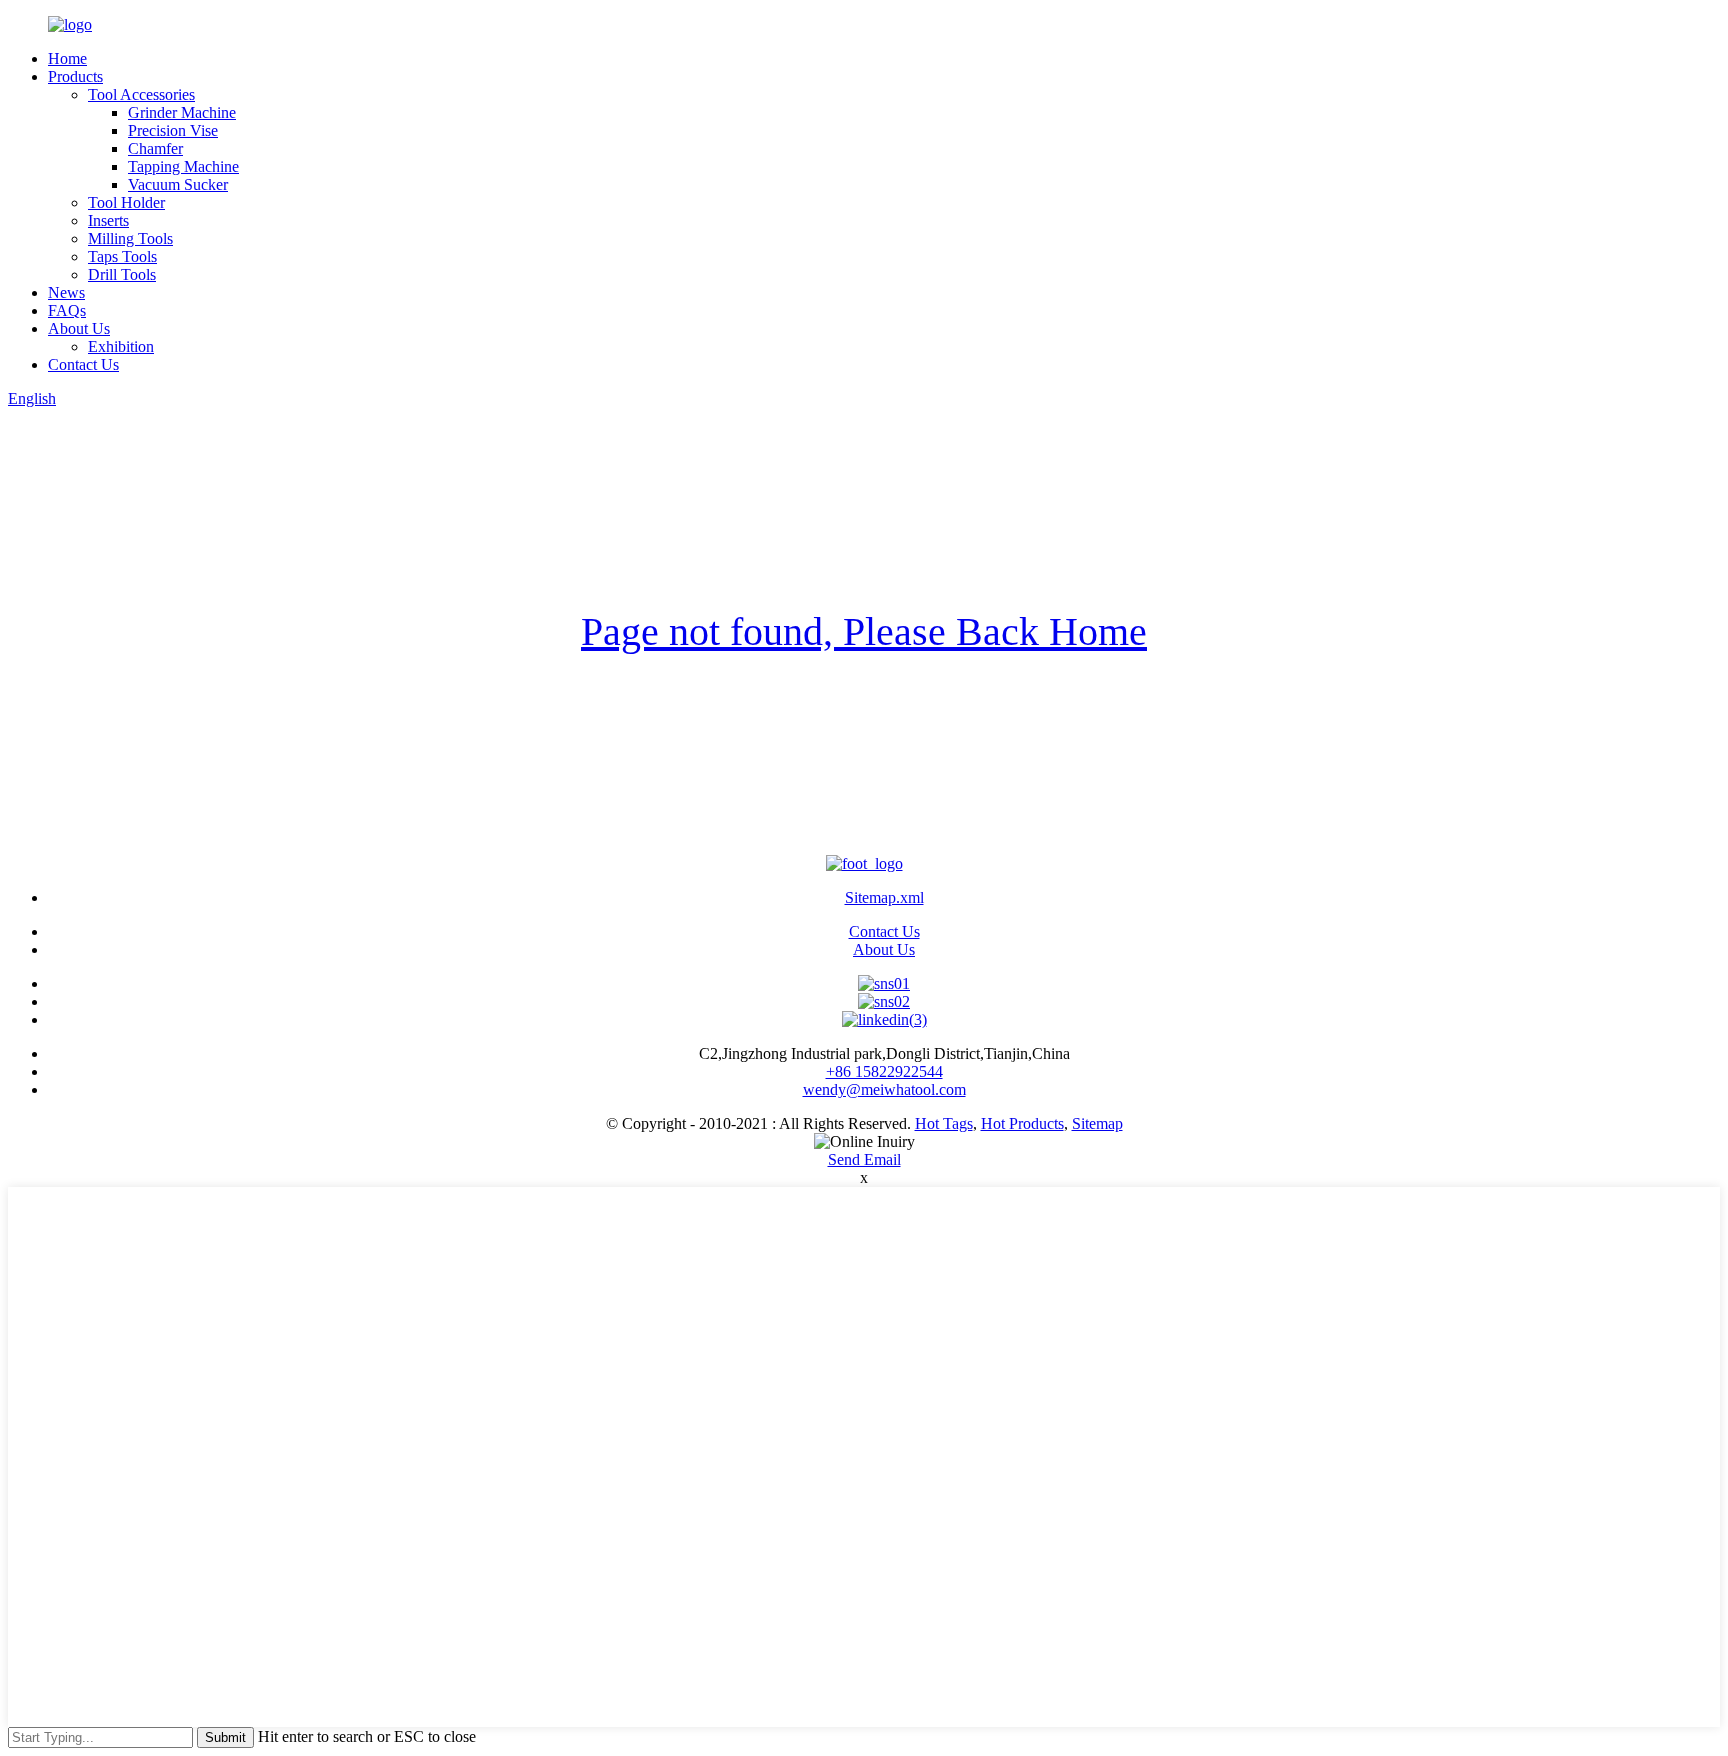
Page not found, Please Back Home (864, 631)
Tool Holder (126, 202)
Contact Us (83, 364)
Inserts (108, 220)
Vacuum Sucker (178, 184)
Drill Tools (122, 274)
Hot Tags (944, 1123)
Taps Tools (122, 256)
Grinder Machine (182, 112)
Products (75, 76)
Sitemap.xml (884, 897)
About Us (79, 328)
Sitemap (1097, 1123)
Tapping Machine (183, 166)
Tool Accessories (141, 94)
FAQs (67, 310)
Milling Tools (130, 238)
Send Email (864, 1159)
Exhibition (121, 346)
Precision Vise (173, 130)
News (66, 292)
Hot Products (1022, 1123)
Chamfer (155, 148)
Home (67, 58)
